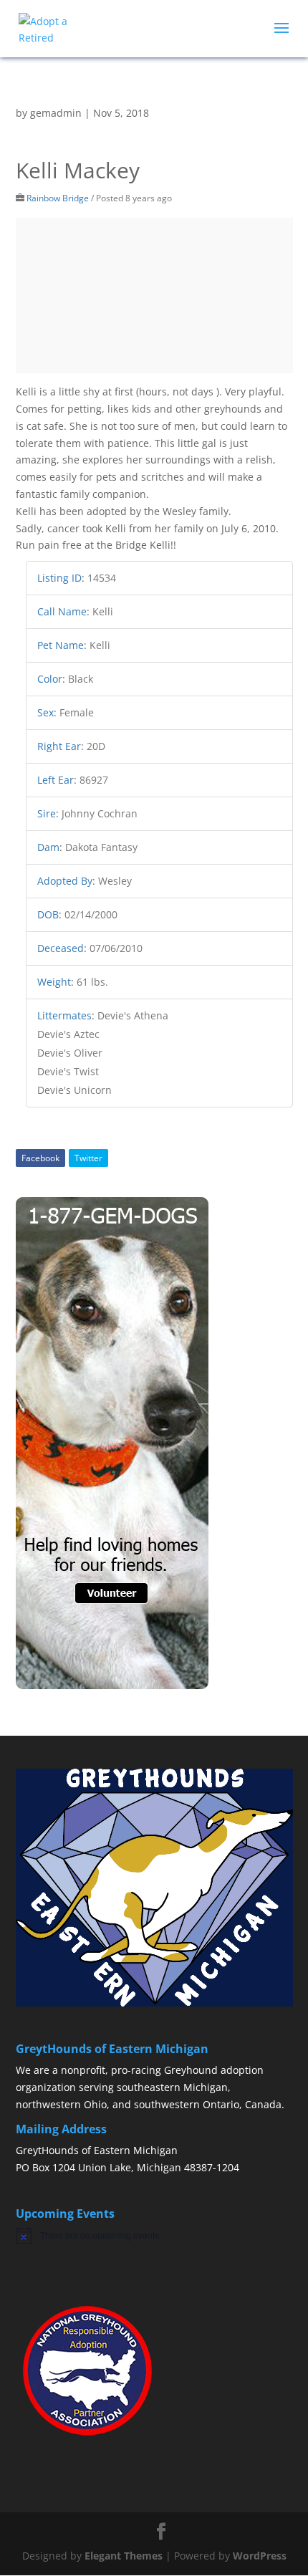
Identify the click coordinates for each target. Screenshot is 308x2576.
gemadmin (56, 113)
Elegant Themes (124, 2556)
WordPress (260, 2556)
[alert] (154, 2235)
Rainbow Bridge (58, 198)
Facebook (40, 1158)
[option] (154, 296)
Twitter (88, 1158)
